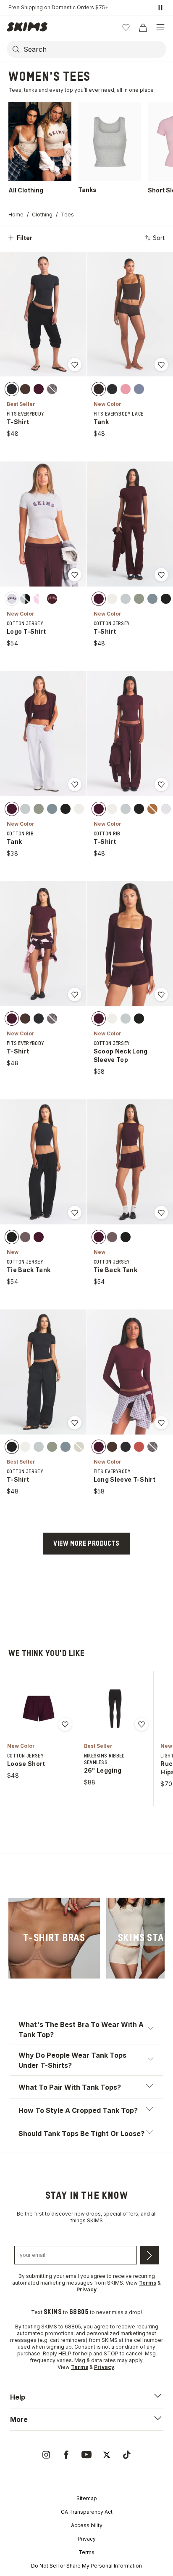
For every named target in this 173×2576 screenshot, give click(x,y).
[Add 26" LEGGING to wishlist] (142, 1724)
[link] (54, 1938)
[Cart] (143, 27)
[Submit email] (149, 2255)
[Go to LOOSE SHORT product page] (39, 1709)
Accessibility (87, 2525)
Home (16, 215)
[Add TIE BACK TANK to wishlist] (75, 1213)
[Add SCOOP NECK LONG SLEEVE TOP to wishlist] (161, 995)
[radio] (12, 389)
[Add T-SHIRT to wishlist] (75, 365)
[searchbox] (94, 49)
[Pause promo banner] (160, 8)
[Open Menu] (160, 27)
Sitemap (87, 2498)
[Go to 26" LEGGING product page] (115, 1709)
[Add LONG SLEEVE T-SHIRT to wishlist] (161, 1423)
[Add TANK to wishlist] (161, 365)
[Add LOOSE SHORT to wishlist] (65, 1724)
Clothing (42, 215)
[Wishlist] (126, 27)
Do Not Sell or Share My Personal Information (86, 2566)
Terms (86, 2552)
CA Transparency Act (87, 2512)
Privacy (87, 2539)
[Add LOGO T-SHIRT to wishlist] (75, 575)
